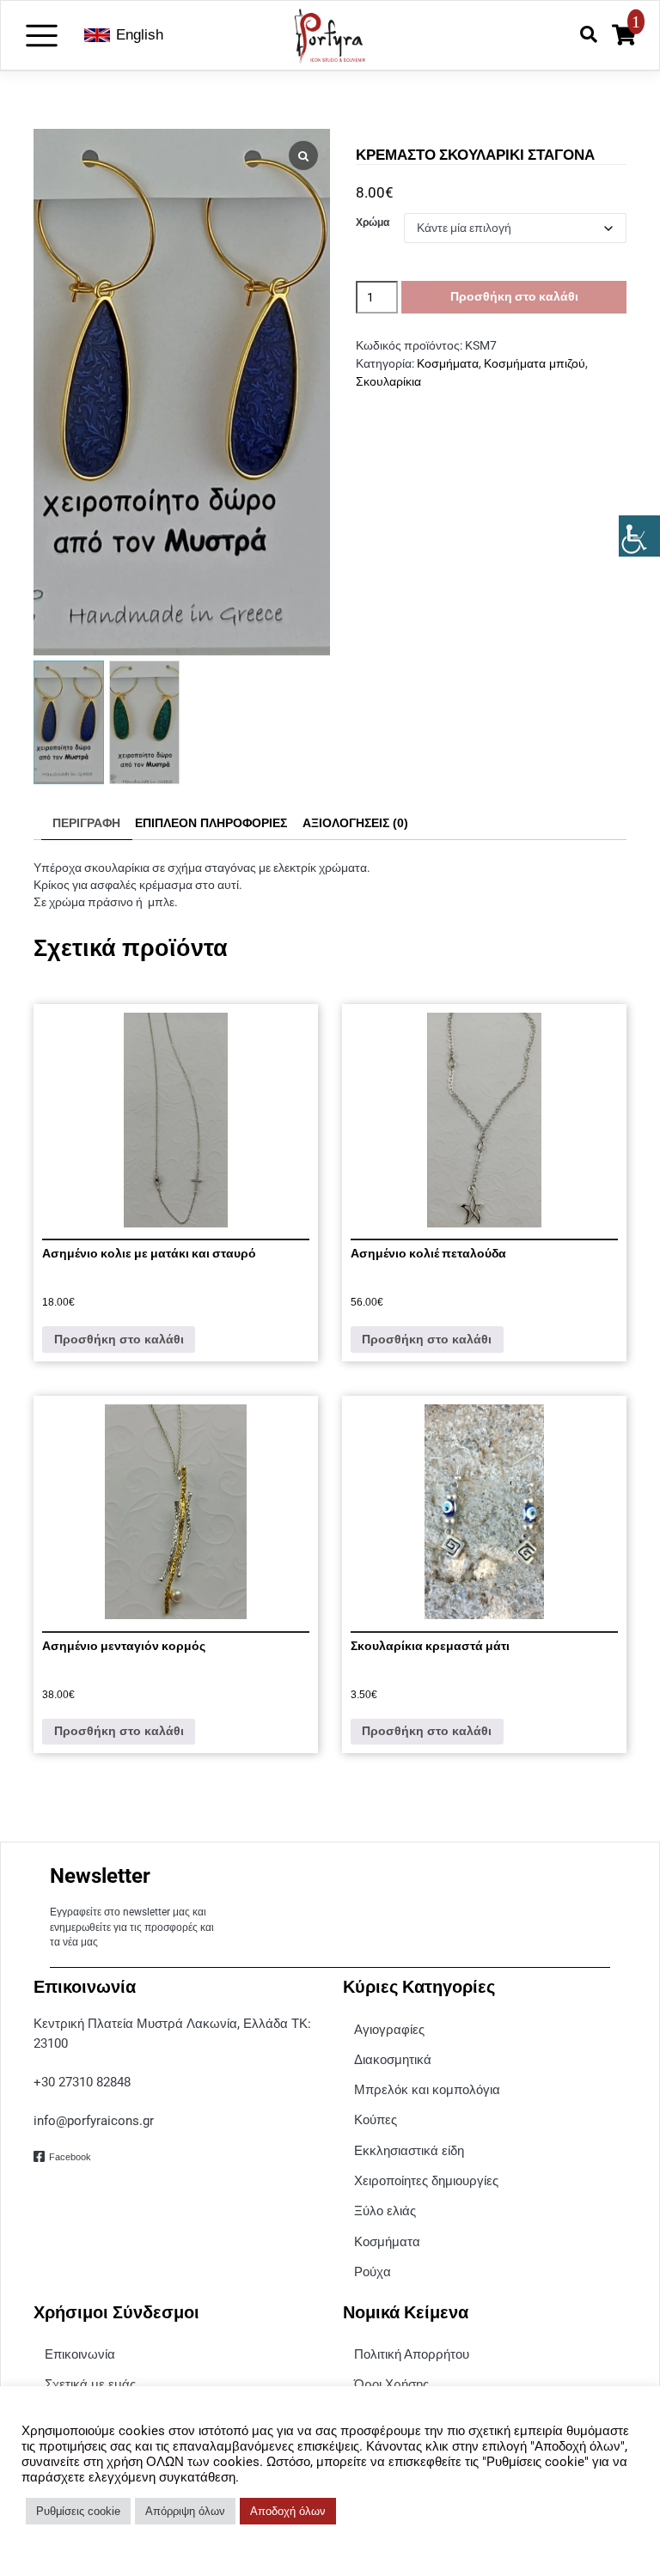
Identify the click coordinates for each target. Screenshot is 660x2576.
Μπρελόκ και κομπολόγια (427, 2089)
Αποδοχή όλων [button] (288, 2511)
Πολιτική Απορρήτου (412, 2354)
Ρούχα (373, 2272)
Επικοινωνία (80, 2354)
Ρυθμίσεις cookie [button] (78, 2511)
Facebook (70, 2157)
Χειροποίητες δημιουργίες (426, 2180)
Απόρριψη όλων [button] (185, 2511)
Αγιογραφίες (389, 2029)
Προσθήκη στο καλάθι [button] (119, 1340)
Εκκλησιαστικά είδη (409, 2150)
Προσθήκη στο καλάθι (514, 296)
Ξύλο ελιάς (385, 2211)
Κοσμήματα (448, 364)
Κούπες (376, 2119)
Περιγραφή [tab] (86, 823)
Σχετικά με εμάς (90, 2384)
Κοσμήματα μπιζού (535, 364)
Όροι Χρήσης (391, 2384)
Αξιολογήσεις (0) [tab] (355, 823)
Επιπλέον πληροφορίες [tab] (211, 823)
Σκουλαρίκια (388, 382)
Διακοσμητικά (393, 2059)
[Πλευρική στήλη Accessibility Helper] (639, 536)
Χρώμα (373, 222)
